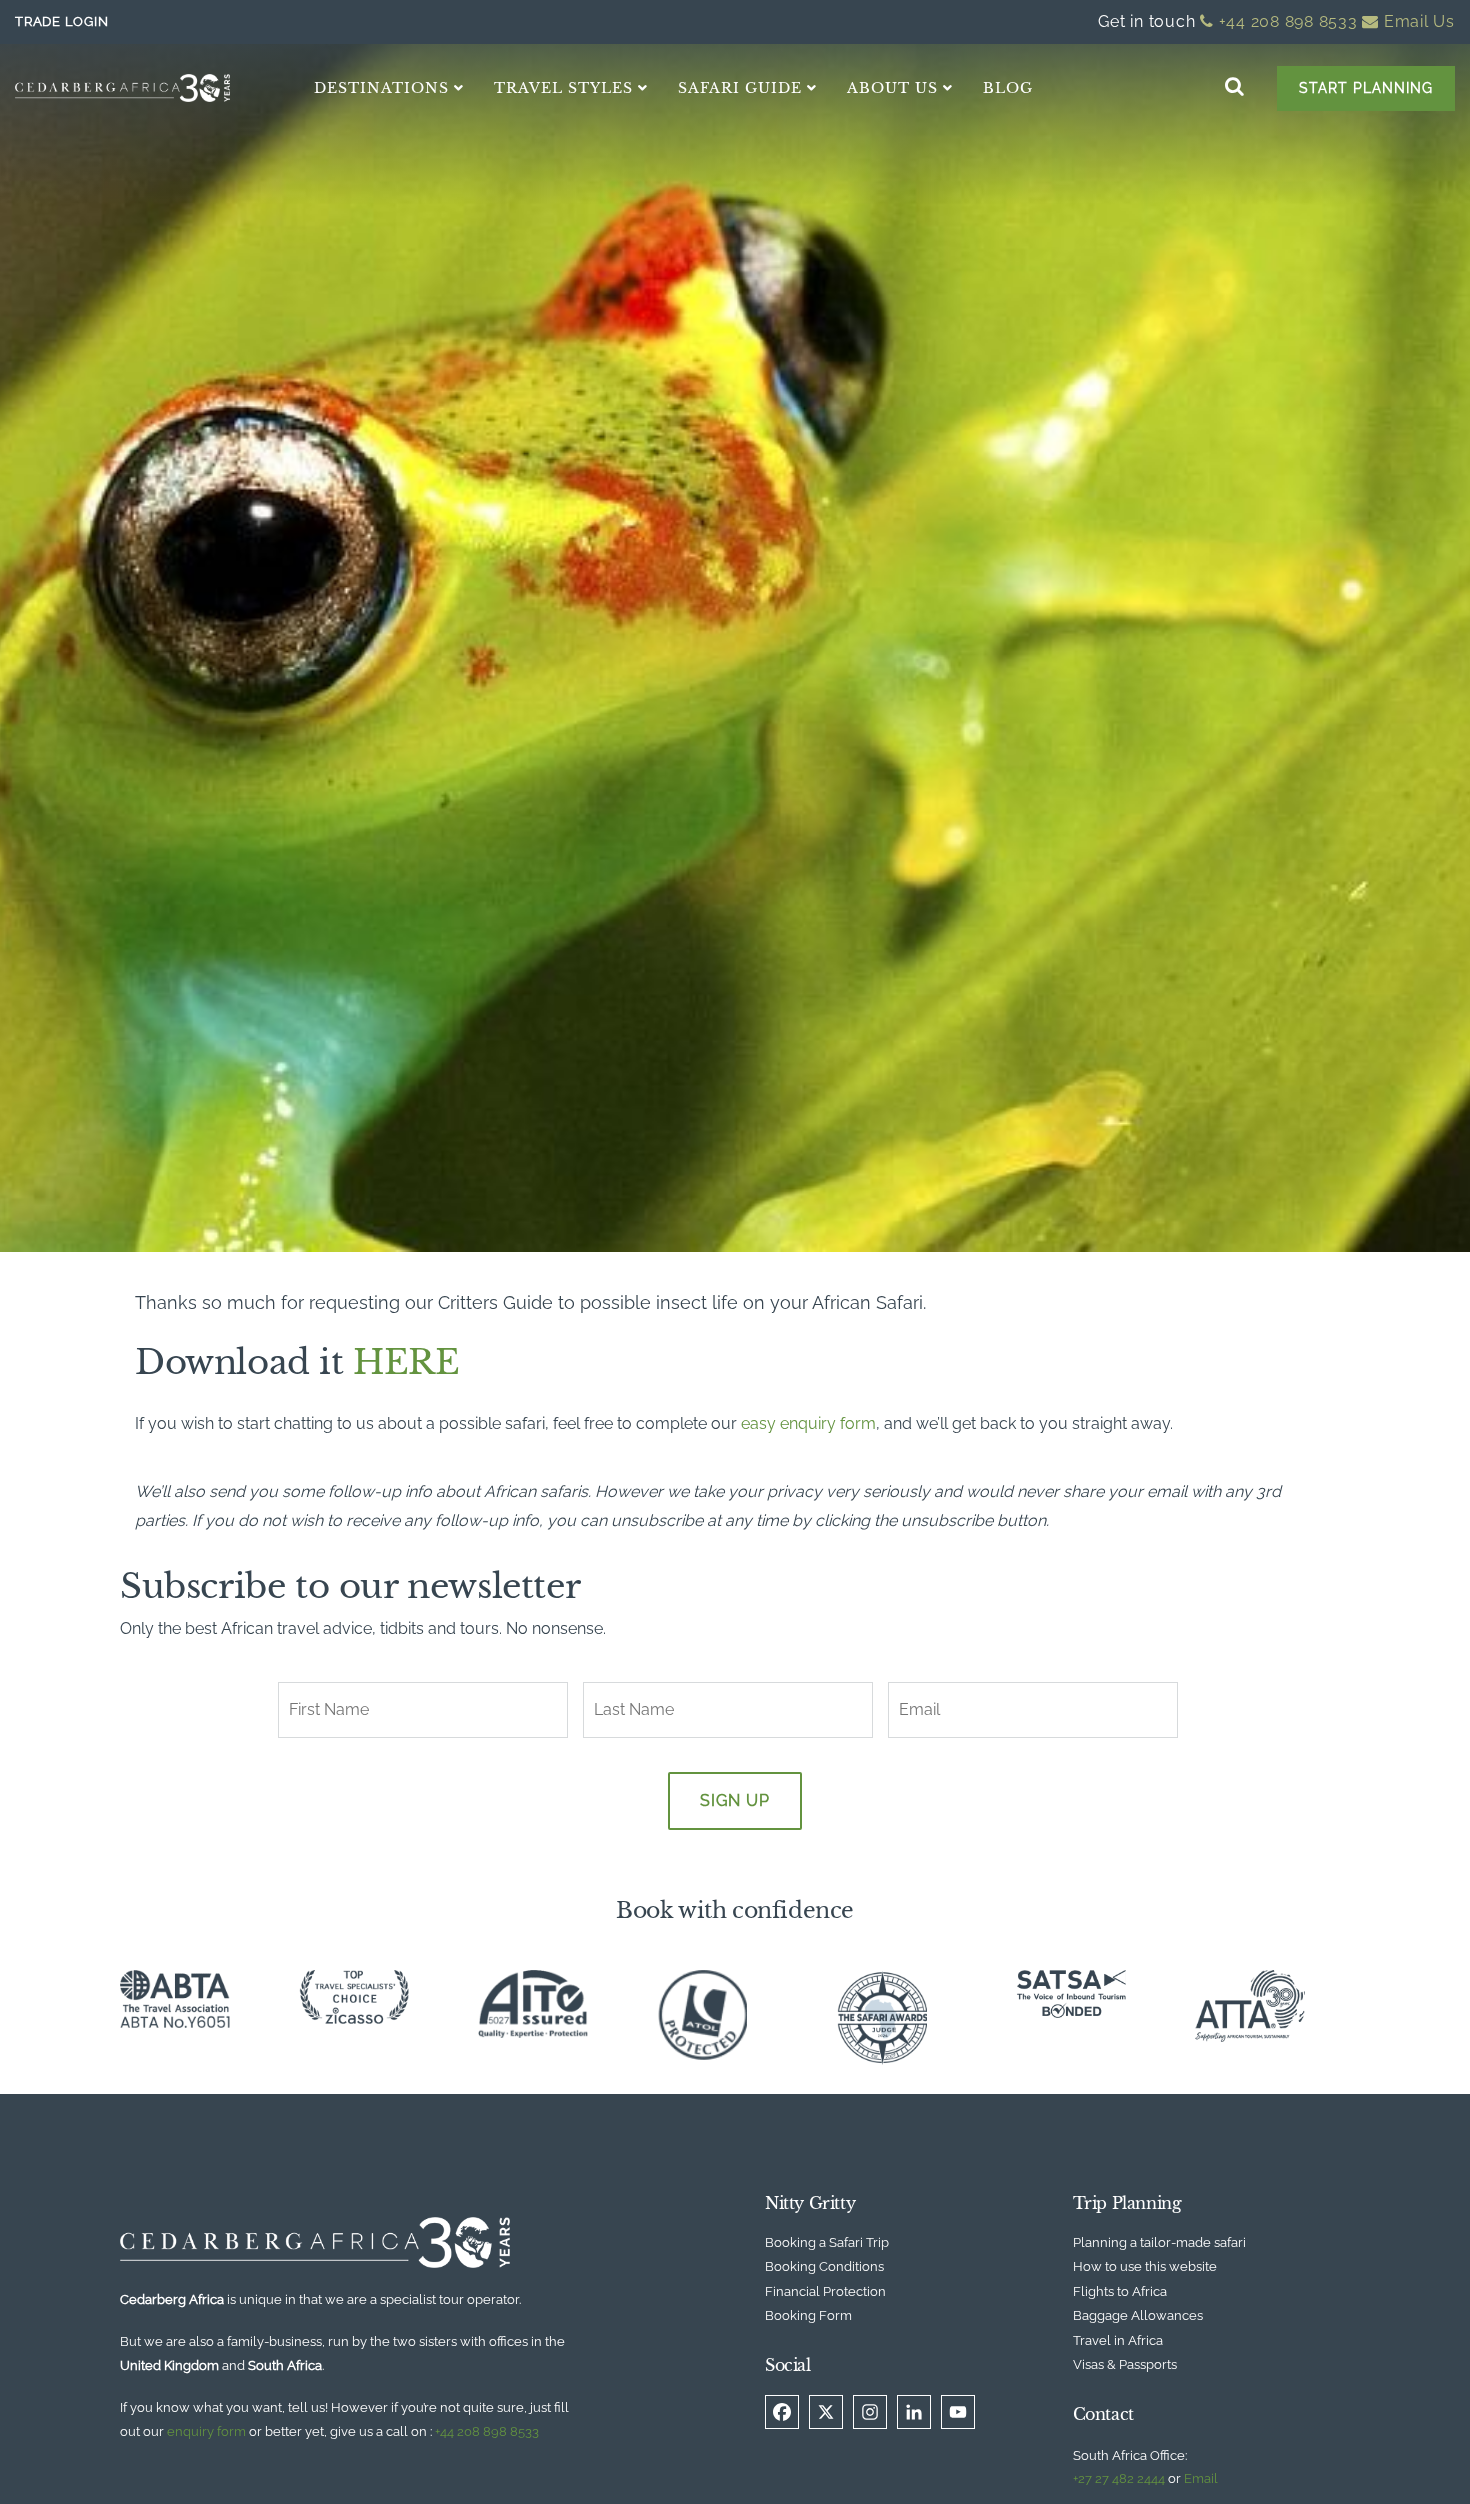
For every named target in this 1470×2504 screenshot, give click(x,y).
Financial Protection (825, 2291)
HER (394, 1362)
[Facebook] (782, 2412)
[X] (826, 2412)
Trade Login (61, 21)
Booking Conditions (824, 2266)
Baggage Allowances (1138, 2315)
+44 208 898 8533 (1286, 21)
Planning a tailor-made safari (1159, 2242)
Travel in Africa (1118, 2340)
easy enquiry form (808, 1423)
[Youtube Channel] (958, 2412)
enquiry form (206, 2431)
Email (1201, 2478)
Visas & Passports (1125, 2364)
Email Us (1417, 21)
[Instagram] (870, 2412)
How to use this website (1145, 2266)
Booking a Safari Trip (827, 2242)
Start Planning (1366, 88)
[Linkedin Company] (914, 2412)
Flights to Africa (1120, 2291)
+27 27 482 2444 (1119, 2478)
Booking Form (808, 2315)
